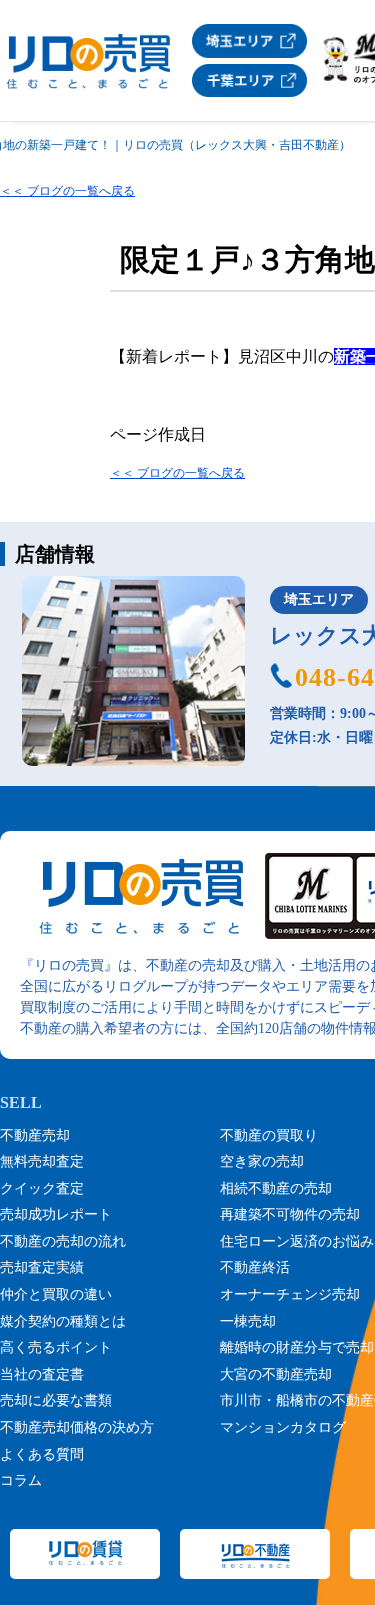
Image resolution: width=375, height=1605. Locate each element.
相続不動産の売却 (276, 1188)
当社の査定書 (42, 1374)
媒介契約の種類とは (63, 1321)
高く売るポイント (56, 1347)
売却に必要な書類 (56, 1400)
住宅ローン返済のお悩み (297, 1241)
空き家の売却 (262, 1161)
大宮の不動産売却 (276, 1374)
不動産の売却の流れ (63, 1241)
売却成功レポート (56, 1214)
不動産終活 (255, 1267)
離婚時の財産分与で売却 (297, 1347)
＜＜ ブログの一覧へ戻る (67, 191)
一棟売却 (248, 1321)
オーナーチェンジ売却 (290, 1294)
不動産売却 (35, 1135)
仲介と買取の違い (56, 1294)
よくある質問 (42, 1454)
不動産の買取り (269, 1135)
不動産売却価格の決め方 (77, 1427)
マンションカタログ (283, 1427)
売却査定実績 (42, 1267)
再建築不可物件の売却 (290, 1214)
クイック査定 (42, 1188)
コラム (21, 1480)
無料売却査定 (42, 1161)
